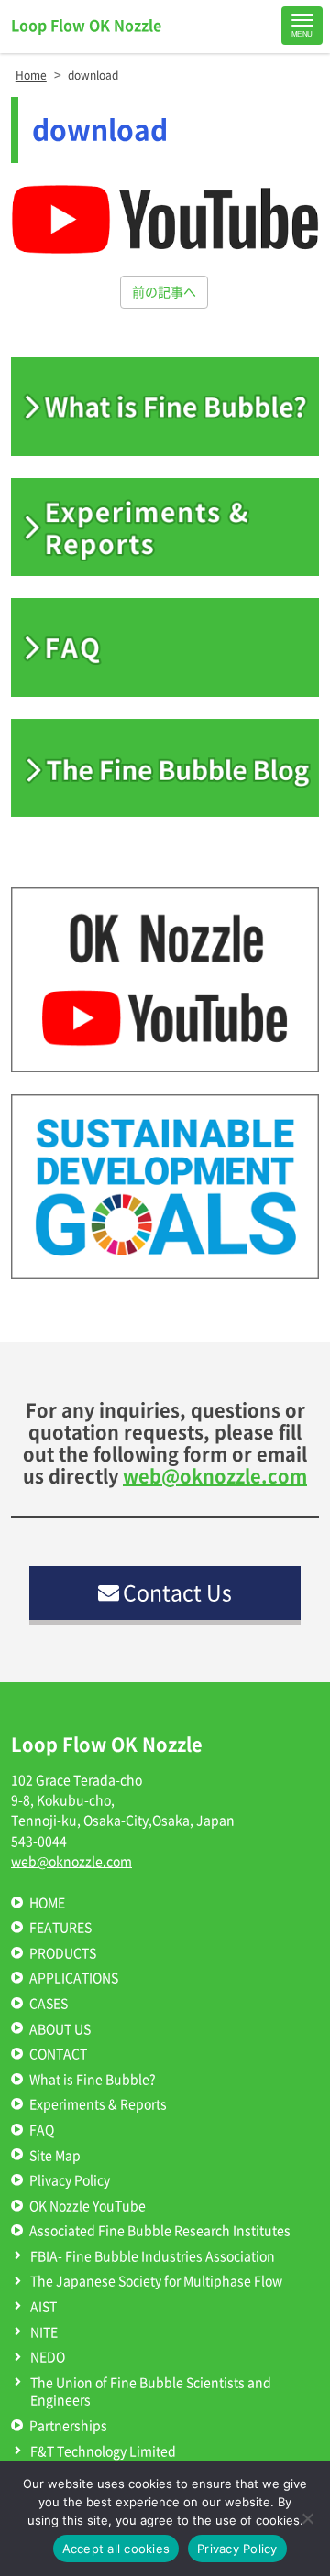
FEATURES (60, 1928)
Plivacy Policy (70, 2180)
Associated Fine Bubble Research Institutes (160, 2231)
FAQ (42, 2130)
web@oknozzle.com (215, 1476)
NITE (44, 2332)
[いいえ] (307, 2518)
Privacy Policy (237, 2549)
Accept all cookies (116, 2549)
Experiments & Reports (98, 2104)
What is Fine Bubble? (93, 2080)
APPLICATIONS (74, 1978)
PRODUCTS (63, 1953)
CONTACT (58, 2054)
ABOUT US (60, 2029)
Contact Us (177, 1593)
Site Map (55, 2156)
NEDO (48, 2357)
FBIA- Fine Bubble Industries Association (153, 2256)
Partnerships (68, 2426)
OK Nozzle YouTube (88, 2206)
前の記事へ (164, 292)
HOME (47, 1903)
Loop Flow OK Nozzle (86, 26)
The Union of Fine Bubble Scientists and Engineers (151, 2392)
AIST (44, 2307)
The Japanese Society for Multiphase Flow (156, 2281)
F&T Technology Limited (103, 2451)
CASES (49, 2004)
